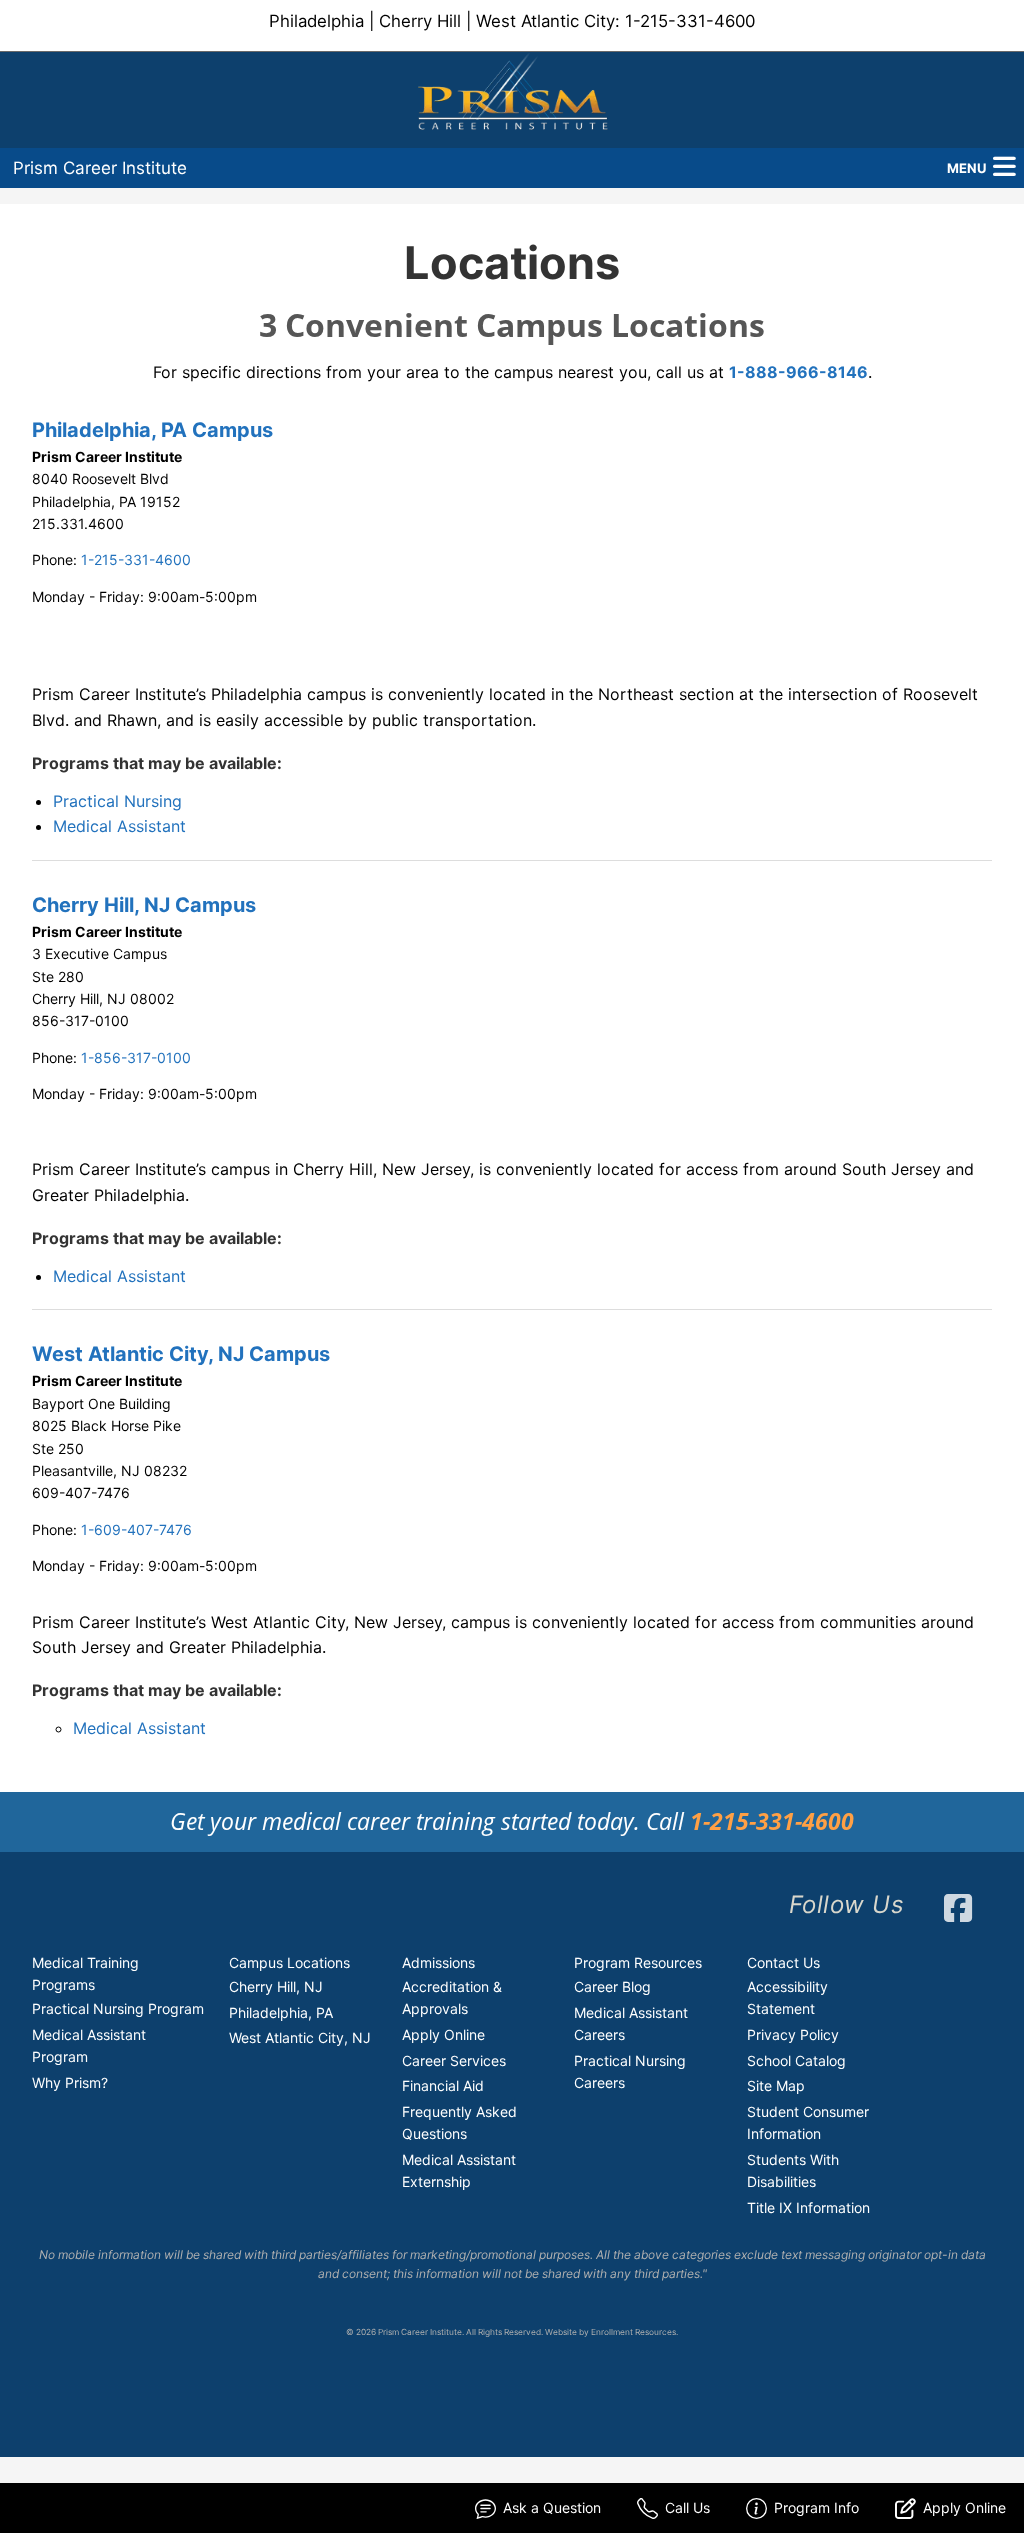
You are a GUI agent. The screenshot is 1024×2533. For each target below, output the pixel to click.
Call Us (687, 2507)
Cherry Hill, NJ (276, 1986)
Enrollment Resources (633, 2332)
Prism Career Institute (100, 168)
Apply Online (443, 2034)
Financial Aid (443, 2085)
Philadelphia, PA (281, 2012)
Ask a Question (552, 2507)
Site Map (776, 2085)
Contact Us (783, 1962)
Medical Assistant (119, 826)
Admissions (438, 1962)
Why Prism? (70, 2082)
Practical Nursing (117, 801)
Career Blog (612, 1986)
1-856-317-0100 (136, 1057)
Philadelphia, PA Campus (152, 430)
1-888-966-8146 (798, 372)
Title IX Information (808, 2207)
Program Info (816, 2507)
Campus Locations (289, 1962)
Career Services (454, 2060)
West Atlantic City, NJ (300, 2037)
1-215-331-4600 (690, 21)
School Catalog (796, 2060)
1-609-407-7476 (136, 1529)
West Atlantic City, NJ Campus (181, 1354)
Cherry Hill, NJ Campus (144, 905)
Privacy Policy (793, 2034)
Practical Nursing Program (118, 2008)
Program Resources (638, 1962)
